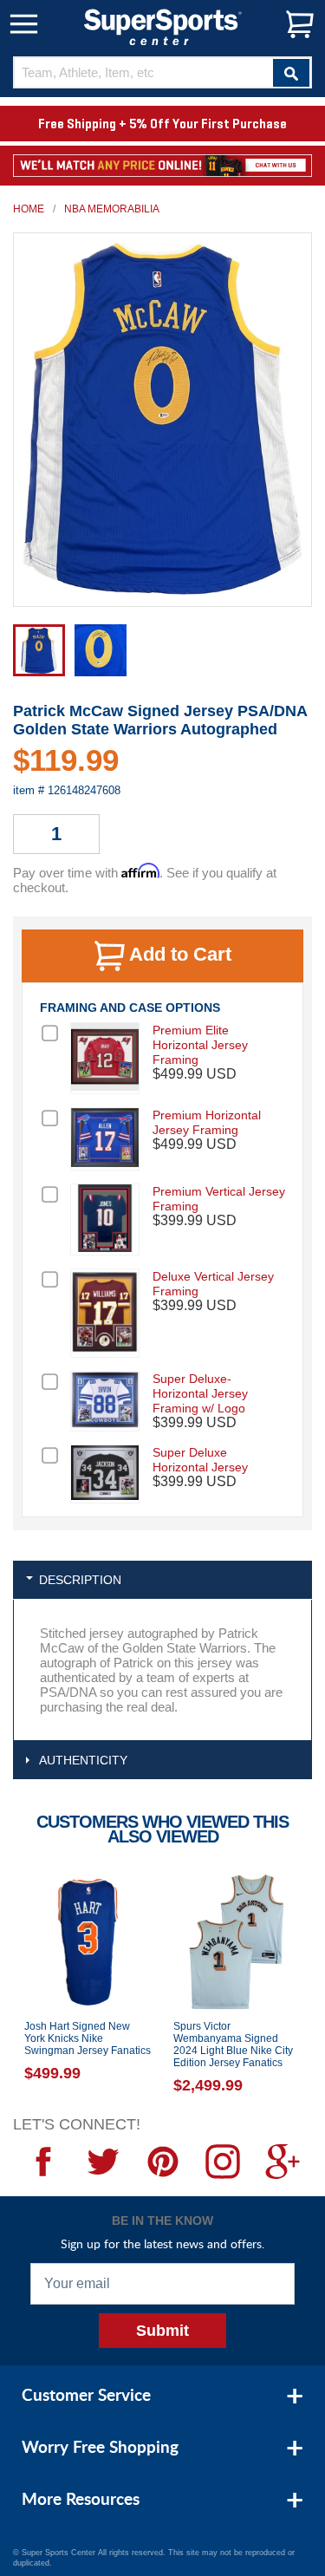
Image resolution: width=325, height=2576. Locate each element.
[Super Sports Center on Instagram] (222, 2162)
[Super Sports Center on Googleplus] (282, 2162)
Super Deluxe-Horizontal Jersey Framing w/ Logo (200, 1393)
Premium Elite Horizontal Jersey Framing (200, 1045)
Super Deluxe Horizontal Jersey (200, 1460)
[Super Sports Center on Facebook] (43, 2162)
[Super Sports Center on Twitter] (103, 2162)
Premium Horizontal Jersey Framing (207, 1122)
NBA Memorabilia (112, 209)
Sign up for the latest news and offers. (162, 2243)
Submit (162, 2331)
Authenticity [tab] (83, 1760)
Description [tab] (80, 1580)
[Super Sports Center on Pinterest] (162, 2162)
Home (29, 209)
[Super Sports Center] (163, 26)
